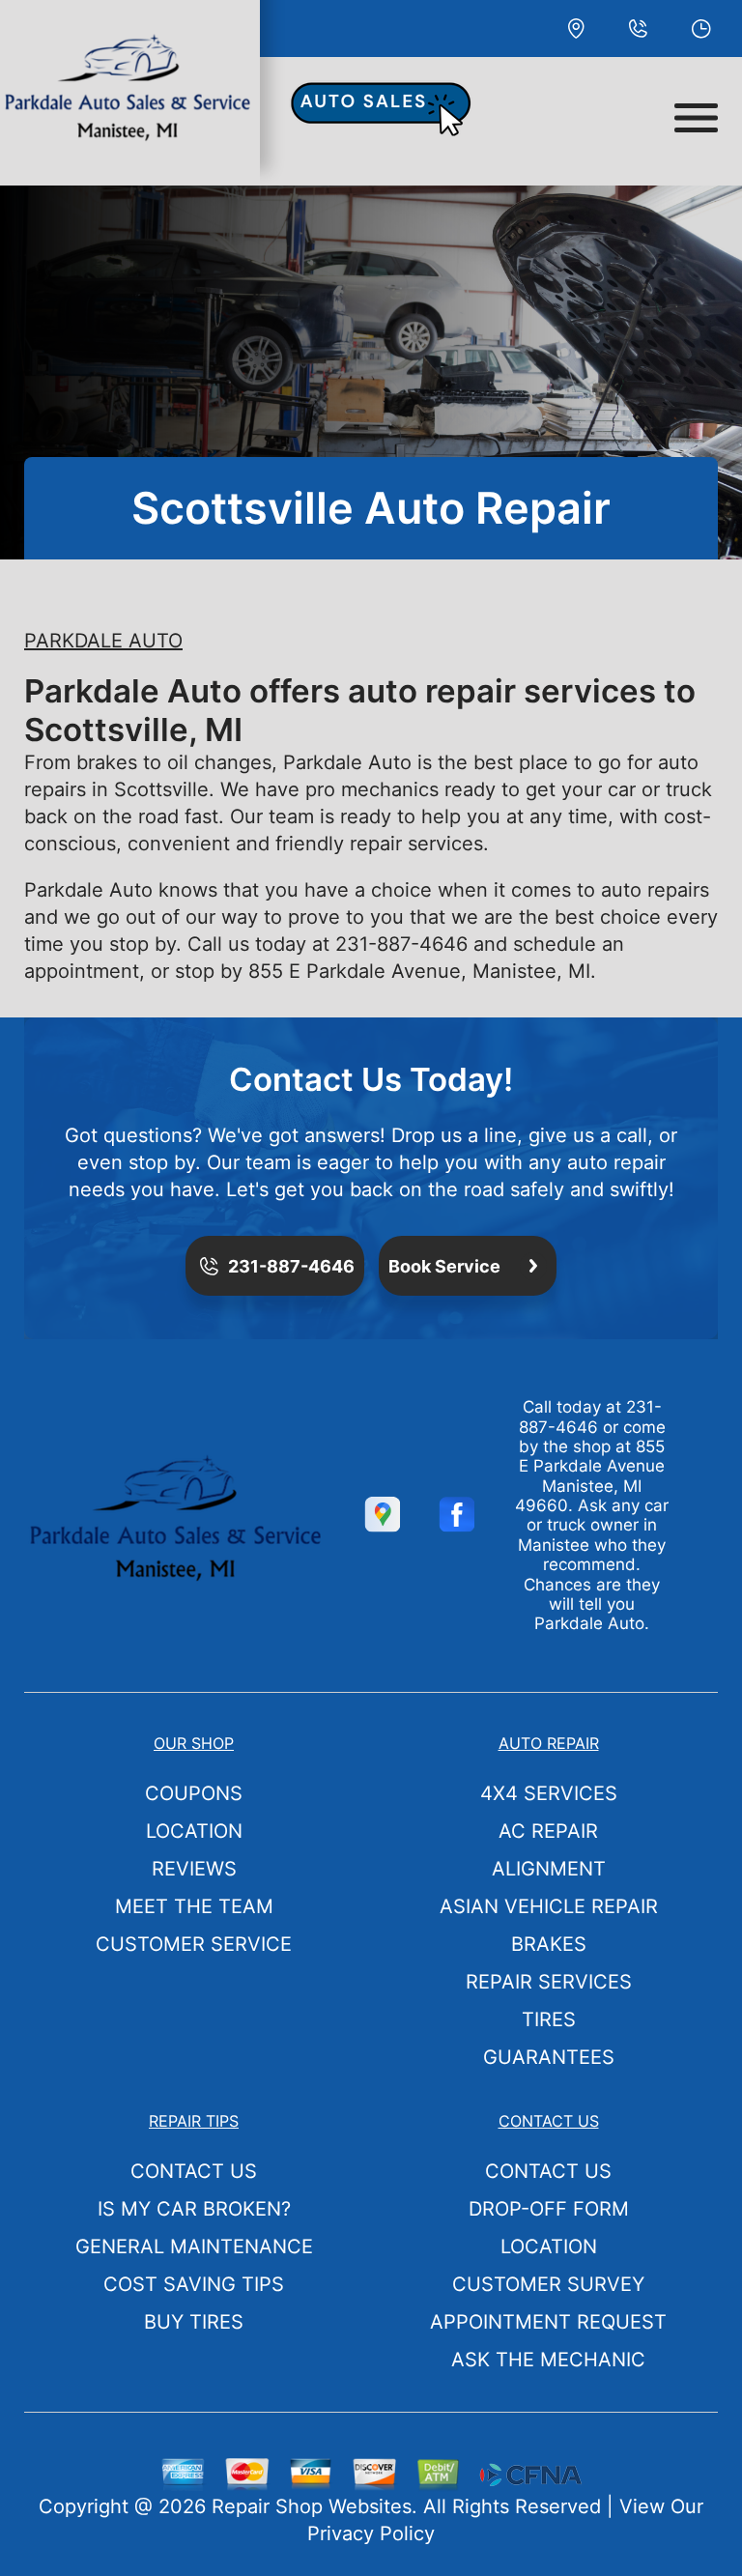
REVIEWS (194, 1869)
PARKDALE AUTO (103, 641)
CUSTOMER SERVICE (194, 1944)
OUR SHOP (194, 1743)
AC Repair (548, 1831)
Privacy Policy (371, 2533)
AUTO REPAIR (549, 1743)
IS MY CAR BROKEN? (194, 2209)
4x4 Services (549, 1793)
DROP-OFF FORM (549, 2209)
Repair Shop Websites (312, 2506)
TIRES (549, 2019)
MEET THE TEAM (194, 1906)
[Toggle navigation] (696, 118)
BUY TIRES (194, 2322)
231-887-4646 (401, 944)
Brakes (549, 1944)
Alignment (549, 1869)
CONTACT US (194, 2171)
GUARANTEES (549, 2057)
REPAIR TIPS (194, 2121)
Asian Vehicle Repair (549, 1906)
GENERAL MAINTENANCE (194, 2247)
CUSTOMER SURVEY (548, 2284)
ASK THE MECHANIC (548, 2360)
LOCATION (194, 1831)
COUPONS (194, 1793)
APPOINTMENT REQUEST (548, 2322)
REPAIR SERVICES (549, 1982)
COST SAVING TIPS (194, 2284)
